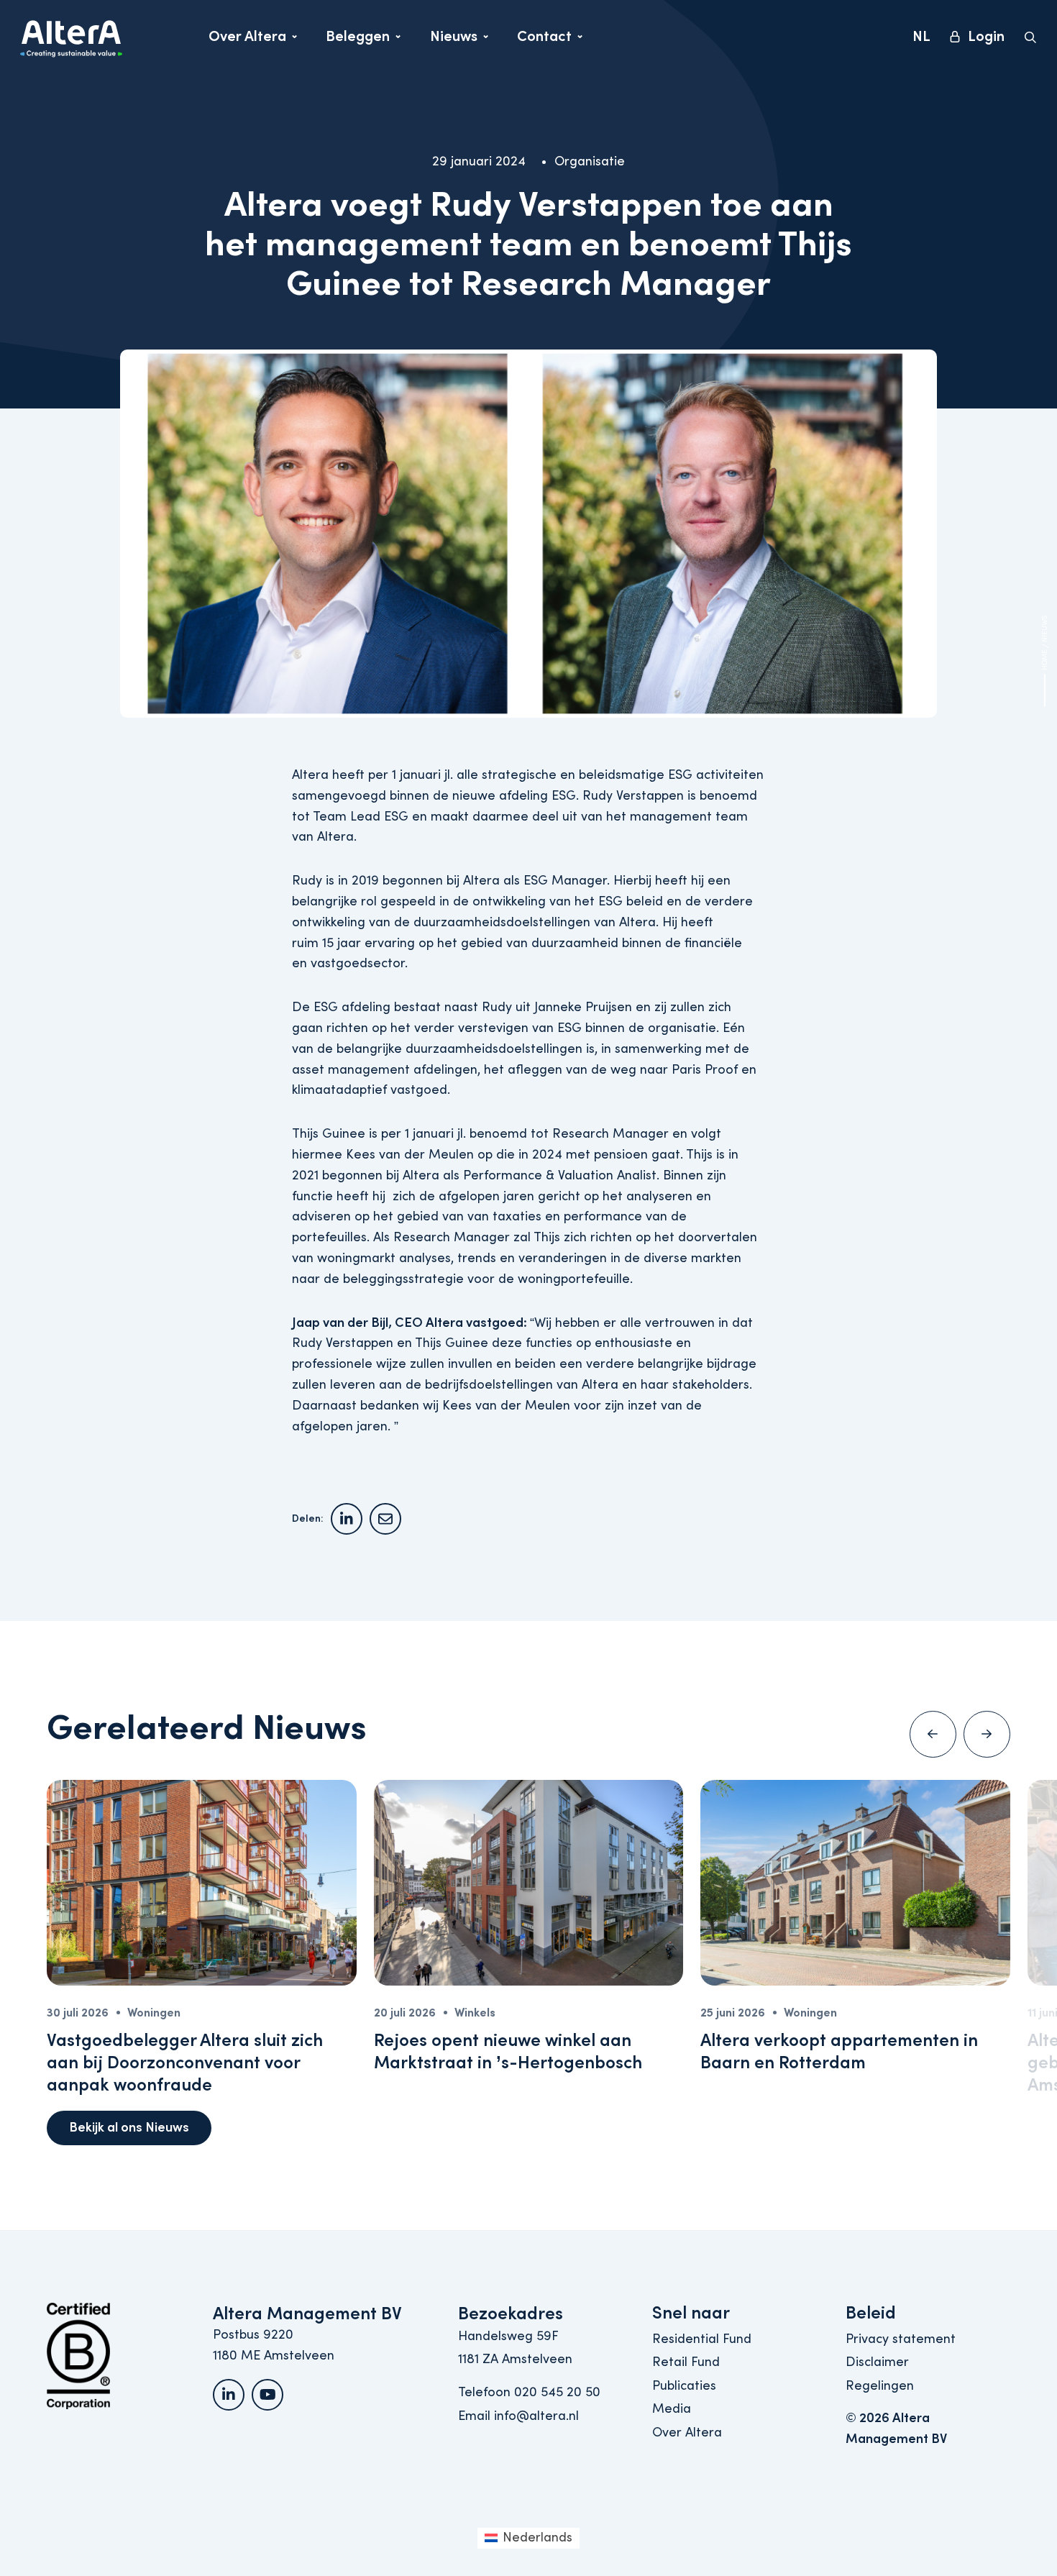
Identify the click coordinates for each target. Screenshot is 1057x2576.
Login (986, 36)
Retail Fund (686, 2362)
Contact (549, 40)
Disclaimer (877, 2362)
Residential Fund (702, 2339)
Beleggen (358, 40)
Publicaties (684, 2386)
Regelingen (880, 2386)
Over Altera (247, 40)
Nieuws (459, 40)
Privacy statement (901, 2339)
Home (1045, 660)
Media (672, 2409)
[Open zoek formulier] (1030, 37)
